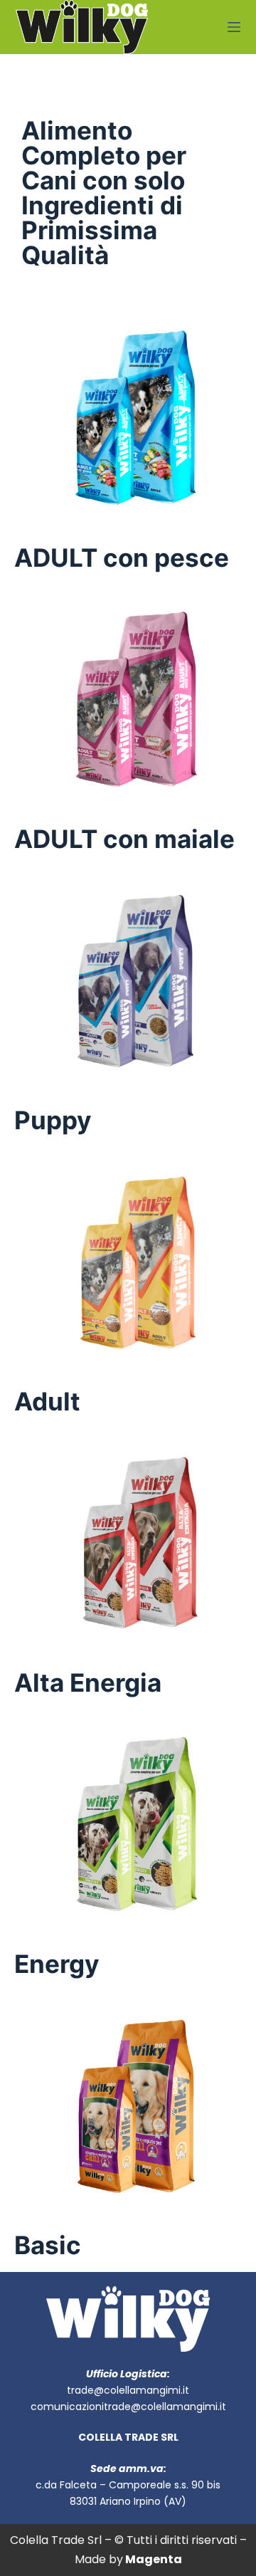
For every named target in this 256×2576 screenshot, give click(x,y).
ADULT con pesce (122, 557)
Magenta (154, 2559)
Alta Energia (88, 1682)
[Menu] (234, 27)
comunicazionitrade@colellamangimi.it (128, 2407)
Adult (47, 1401)
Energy (57, 1964)
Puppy (53, 1120)
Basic (48, 2245)
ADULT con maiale (124, 839)
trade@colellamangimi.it (128, 2390)
